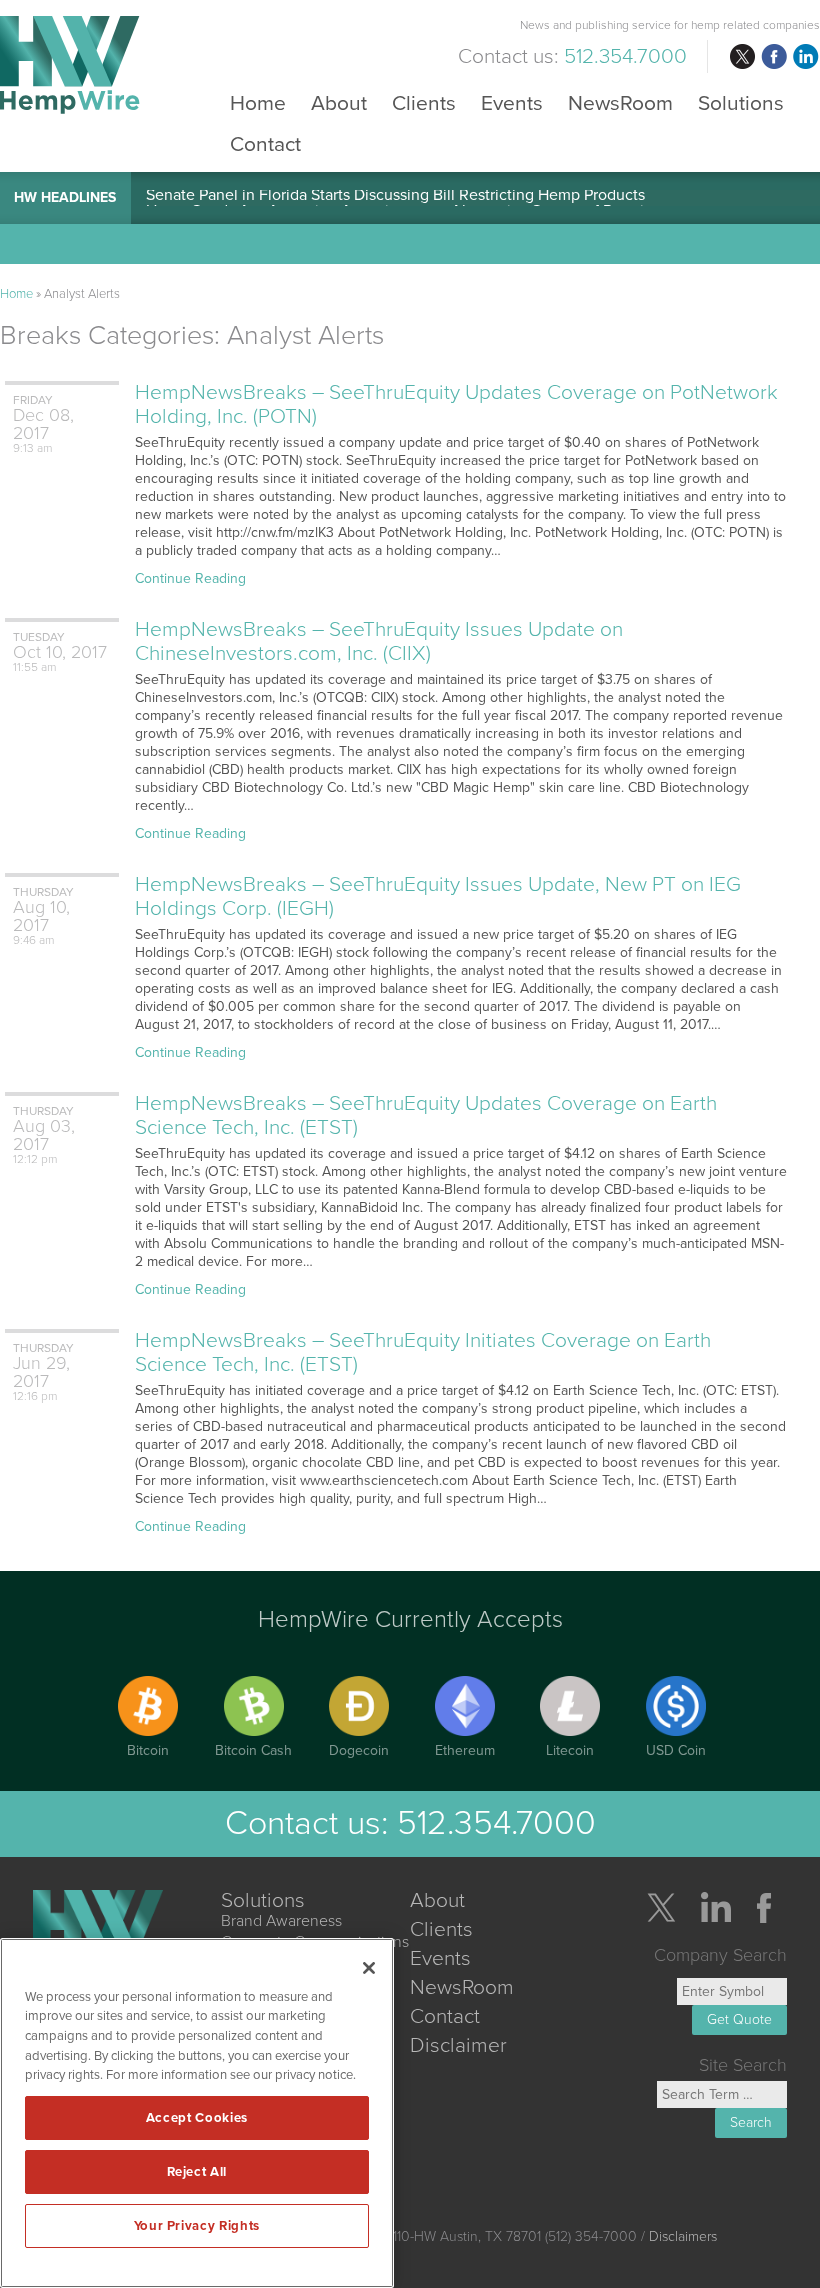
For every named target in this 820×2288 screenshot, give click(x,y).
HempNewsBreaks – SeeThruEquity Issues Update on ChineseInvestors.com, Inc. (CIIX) (379, 641)
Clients (424, 102)
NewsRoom (620, 102)
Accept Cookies (197, 2118)
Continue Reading (190, 578)
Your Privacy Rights (197, 2226)
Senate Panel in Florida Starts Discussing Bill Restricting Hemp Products (395, 198)
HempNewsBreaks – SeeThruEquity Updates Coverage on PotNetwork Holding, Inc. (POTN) (456, 404)
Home (258, 102)
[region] (197, 2113)
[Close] (369, 1968)
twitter (742, 57)
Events (512, 102)
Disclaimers (683, 2236)
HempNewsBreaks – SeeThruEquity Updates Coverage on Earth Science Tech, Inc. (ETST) (426, 1115)
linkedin (806, 57)
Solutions (741, 102)
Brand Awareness (281, 1921)
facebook (774, 57)
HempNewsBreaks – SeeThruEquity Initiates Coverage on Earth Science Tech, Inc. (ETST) (423, 1352)
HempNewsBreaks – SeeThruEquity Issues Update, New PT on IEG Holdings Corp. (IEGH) (438, 896)
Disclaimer (458, 2045)
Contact (265, 143)
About (339, 102)
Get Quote (739, 2019)
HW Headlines (65, 197)
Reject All (197, 2172)
